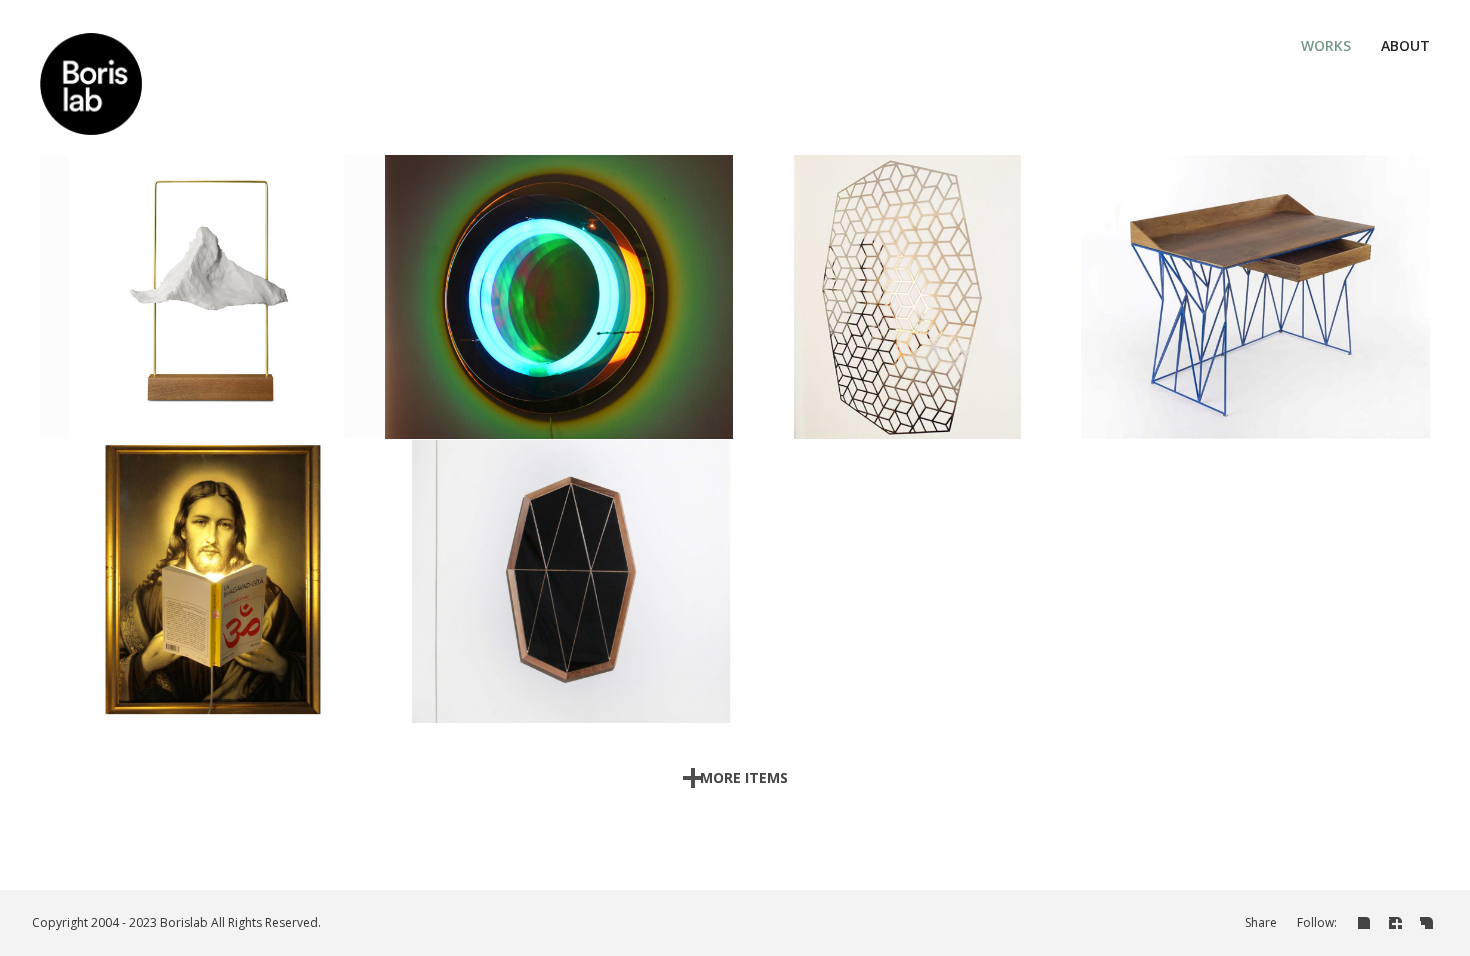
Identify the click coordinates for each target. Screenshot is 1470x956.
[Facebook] (1395, 922)
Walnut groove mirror (560, 569)
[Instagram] (1426, 922)
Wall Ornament (907, 285)
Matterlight (212, 285)
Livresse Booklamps (212, 569)
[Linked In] (1364, 922)
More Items (744, 777)
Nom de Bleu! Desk (1255, 285)
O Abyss (539, 325)
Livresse (188, 609)
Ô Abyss (560, 285)
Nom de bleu (1236, 325)
